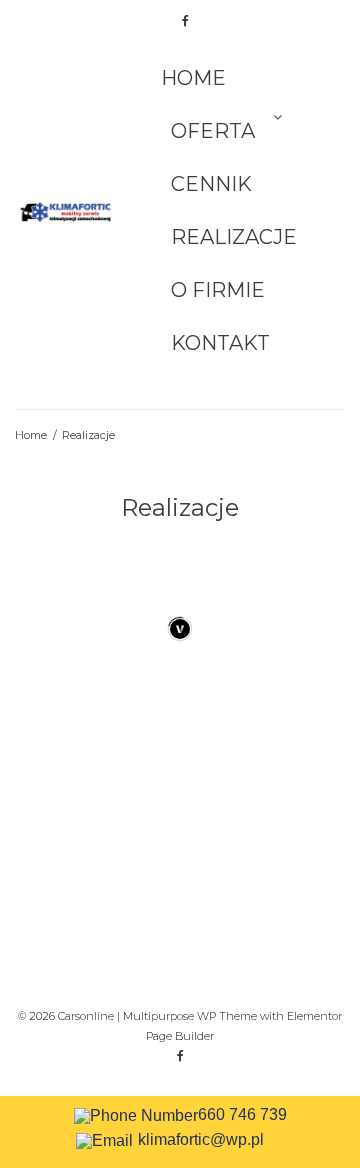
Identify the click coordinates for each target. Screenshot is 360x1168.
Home (193, 78)
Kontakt (220, 343)
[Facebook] (185, 21)
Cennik (211, 184)
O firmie (218, 290)
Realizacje (234, 237)
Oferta (213, 131)
